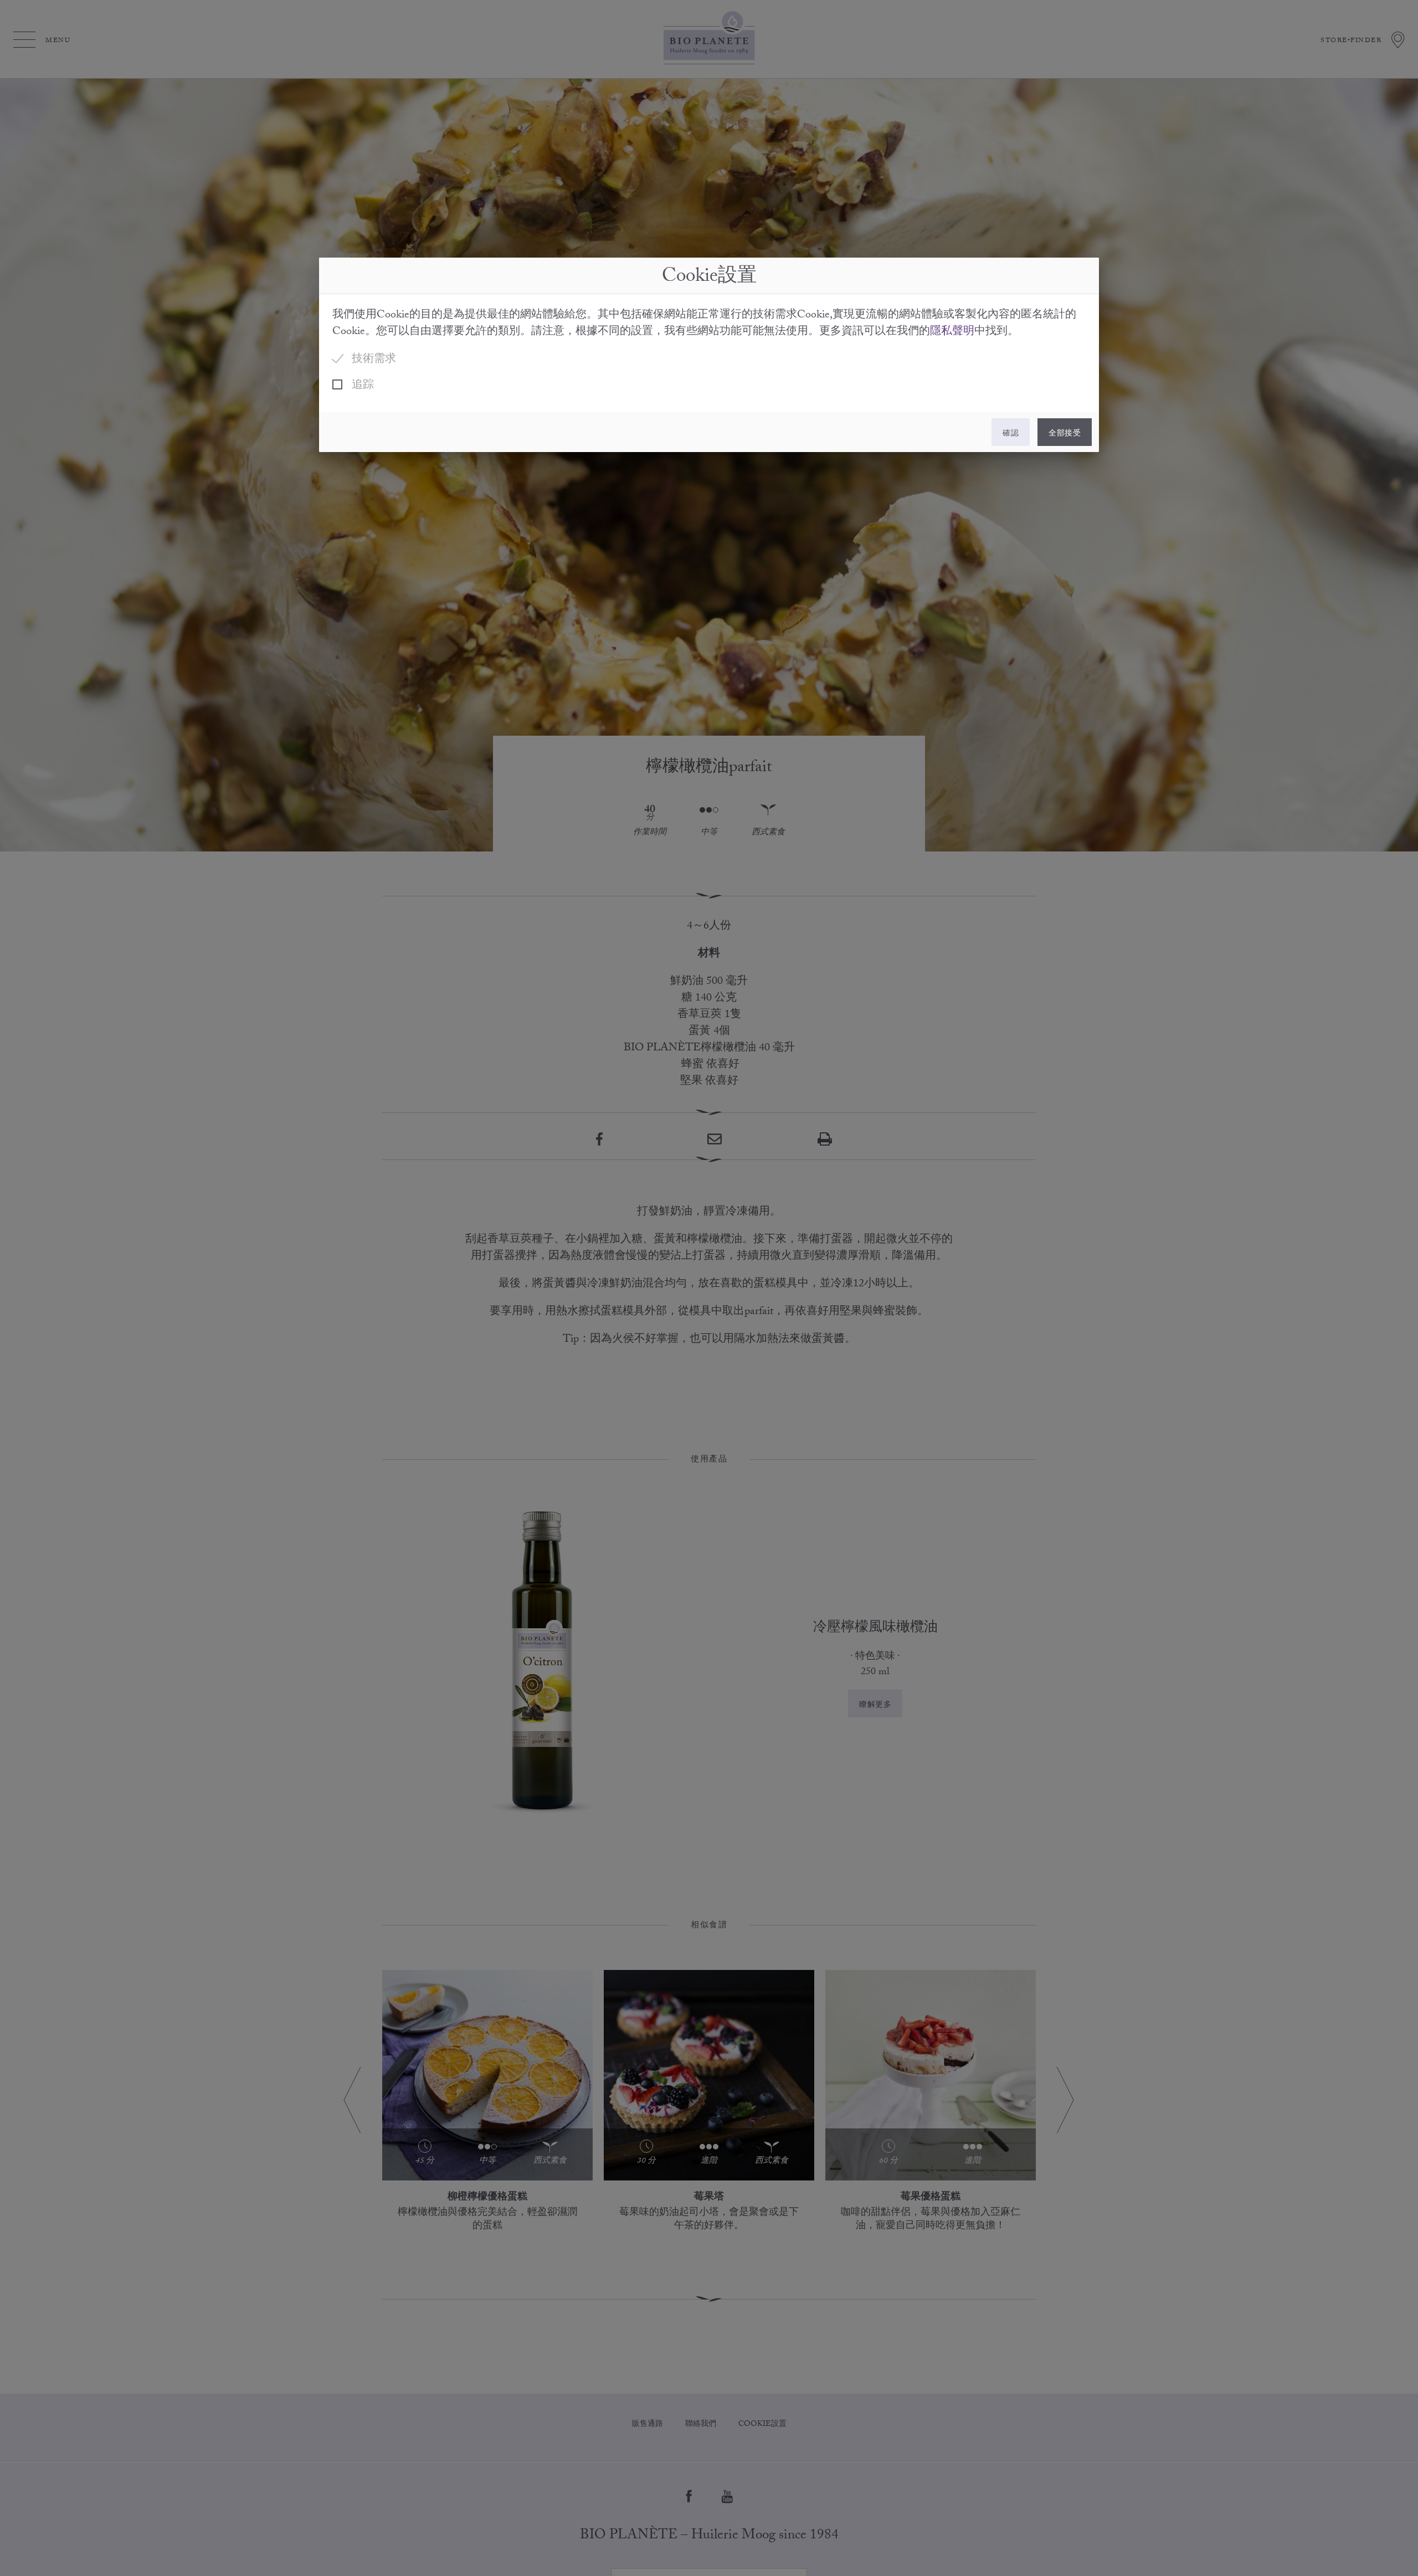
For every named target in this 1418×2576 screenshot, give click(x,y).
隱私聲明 (952, 332)
